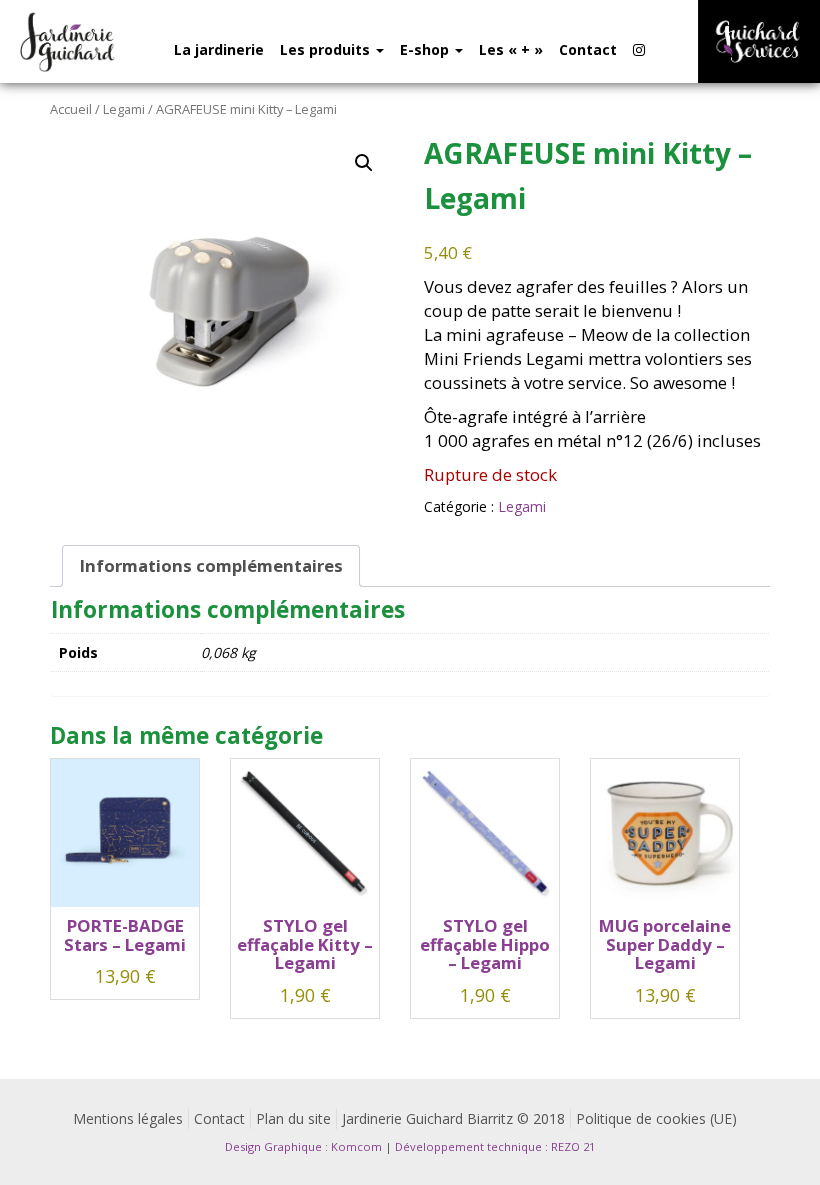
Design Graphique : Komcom (303, 1146)
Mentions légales (128, 1118)
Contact (588, 49)
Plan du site (293, 1118)
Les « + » (511, 49)
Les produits (327, 49)
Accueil (71, 109)
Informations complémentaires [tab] (211, 565)
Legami (124, 109)
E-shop (426, 49)
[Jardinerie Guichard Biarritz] (68, 41)
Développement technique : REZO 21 (495, 1146)
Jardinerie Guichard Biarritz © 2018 (453, 1118)
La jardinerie (219, 49)
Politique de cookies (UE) (656, 1118)
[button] (364, 163)
